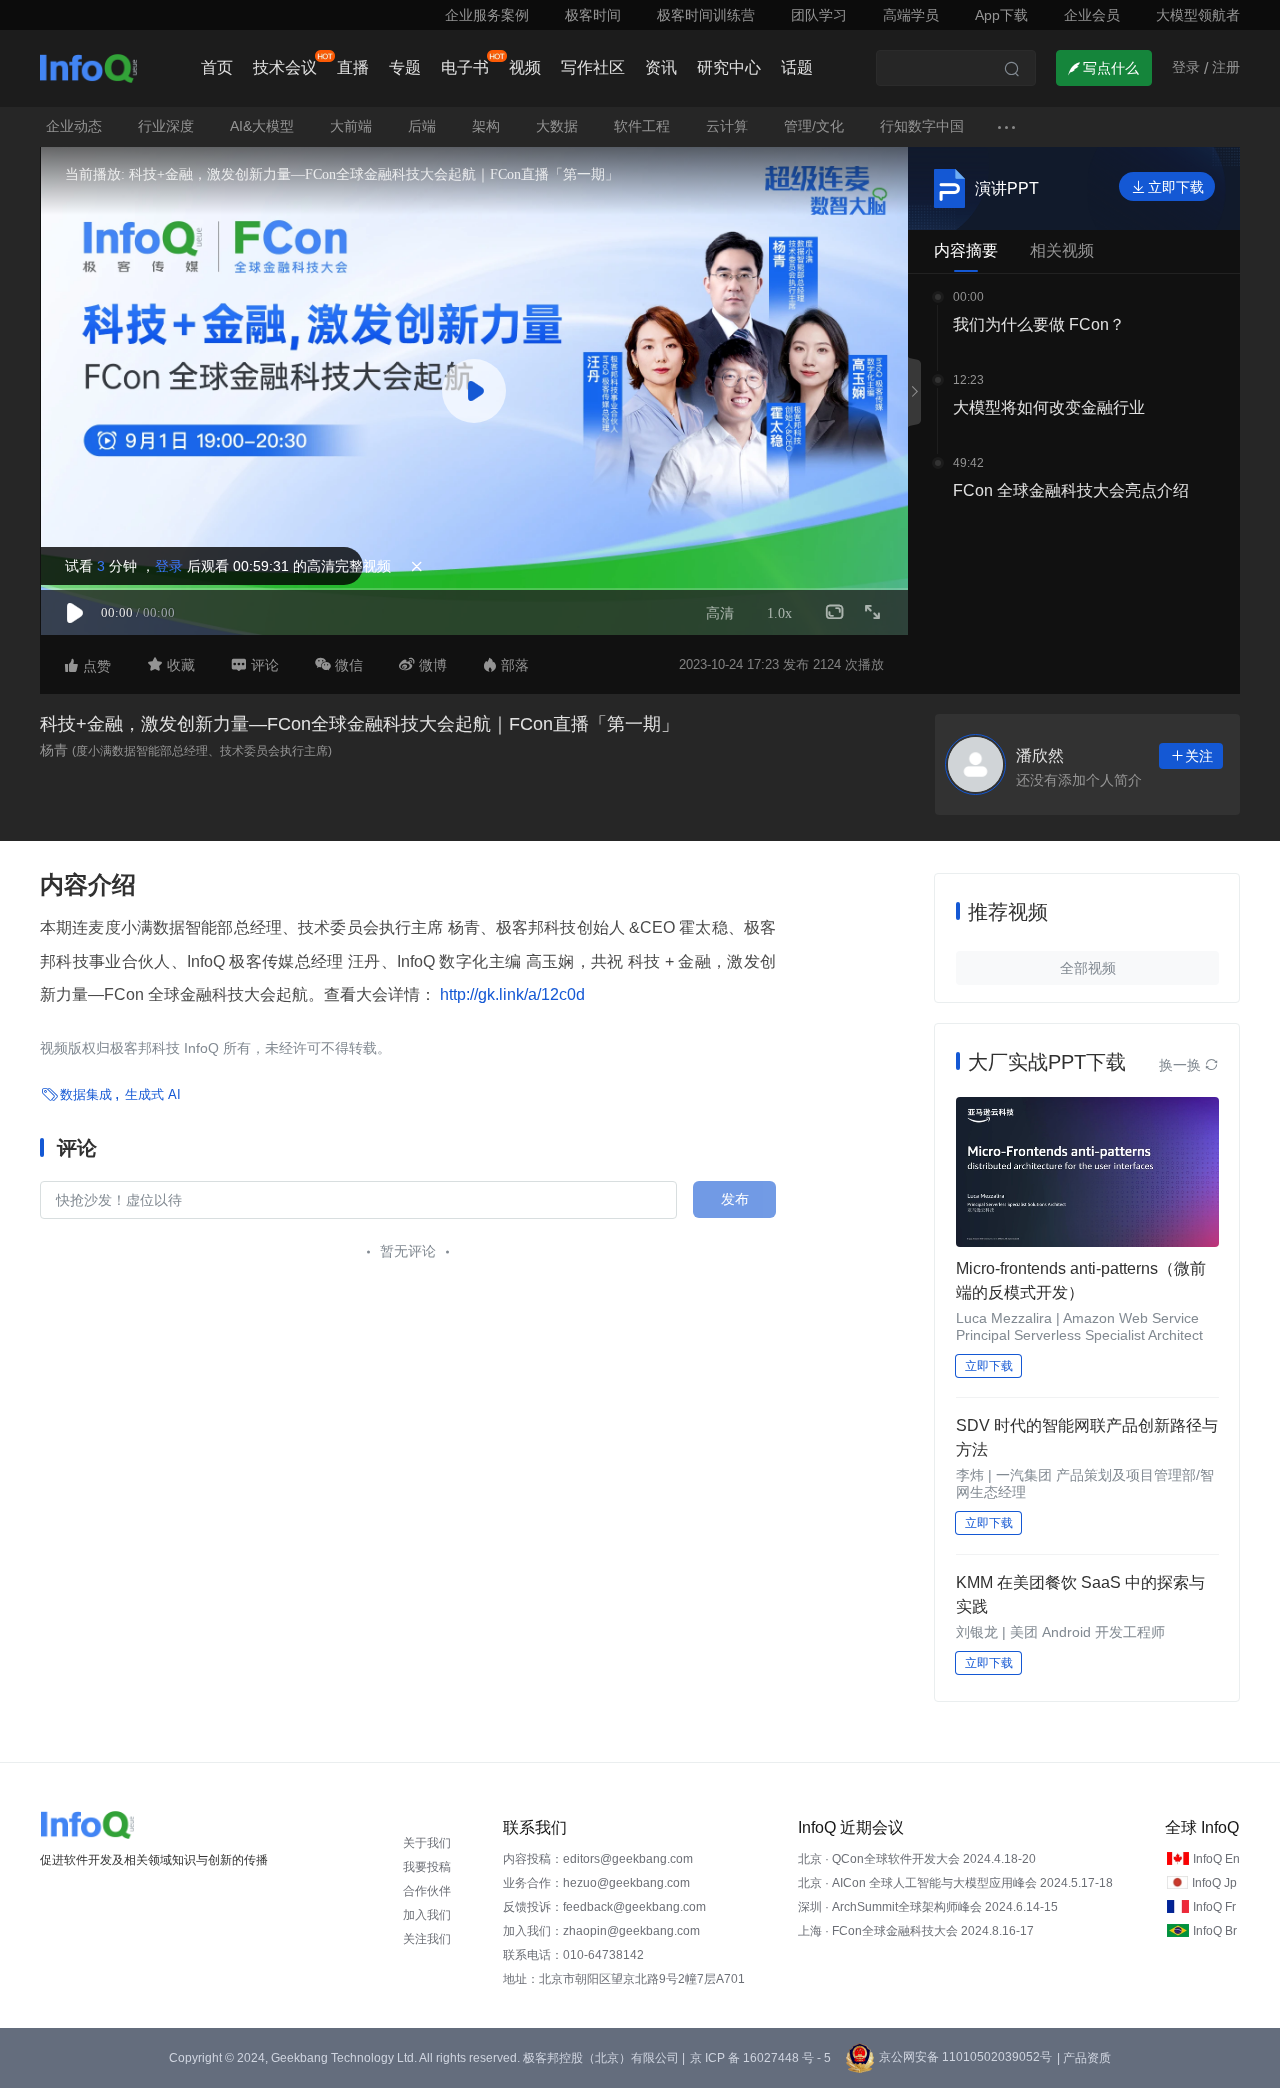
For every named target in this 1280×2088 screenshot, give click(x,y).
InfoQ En (1216, 1859)
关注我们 (427, 1939)
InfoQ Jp (1214, 1883)
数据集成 (86, 1094)
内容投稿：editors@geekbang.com (598, 1859)
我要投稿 (427, 1867)
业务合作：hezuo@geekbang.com (596, 1883)
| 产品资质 (1084, 2058)
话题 (797, 67)
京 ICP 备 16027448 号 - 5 (760, 2058)
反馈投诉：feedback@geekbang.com (604, 1907)
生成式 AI (153, 1094)
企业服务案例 (487, 15)
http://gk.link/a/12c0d (510, 994)
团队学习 (819, 15)
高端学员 (911, 15)
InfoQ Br (1215, 1931)
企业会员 (1092, 15)
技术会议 (285, 67)
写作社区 (593, 67)
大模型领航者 (1198, 15)
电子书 (465, 67)
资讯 (661, 67)
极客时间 (593, 15)
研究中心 (729, 67)
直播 (353, 67)
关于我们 (427, 1843)
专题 (405, 67)
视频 (525, 67)
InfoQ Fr (1214, 1907)
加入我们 (427, 1915)
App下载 (1001, 15)
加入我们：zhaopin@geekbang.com (601, 1931)
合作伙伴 (427, 1891)
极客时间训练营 (706, 15)
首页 (217, 67)
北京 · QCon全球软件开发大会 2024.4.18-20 (917, 1859)
